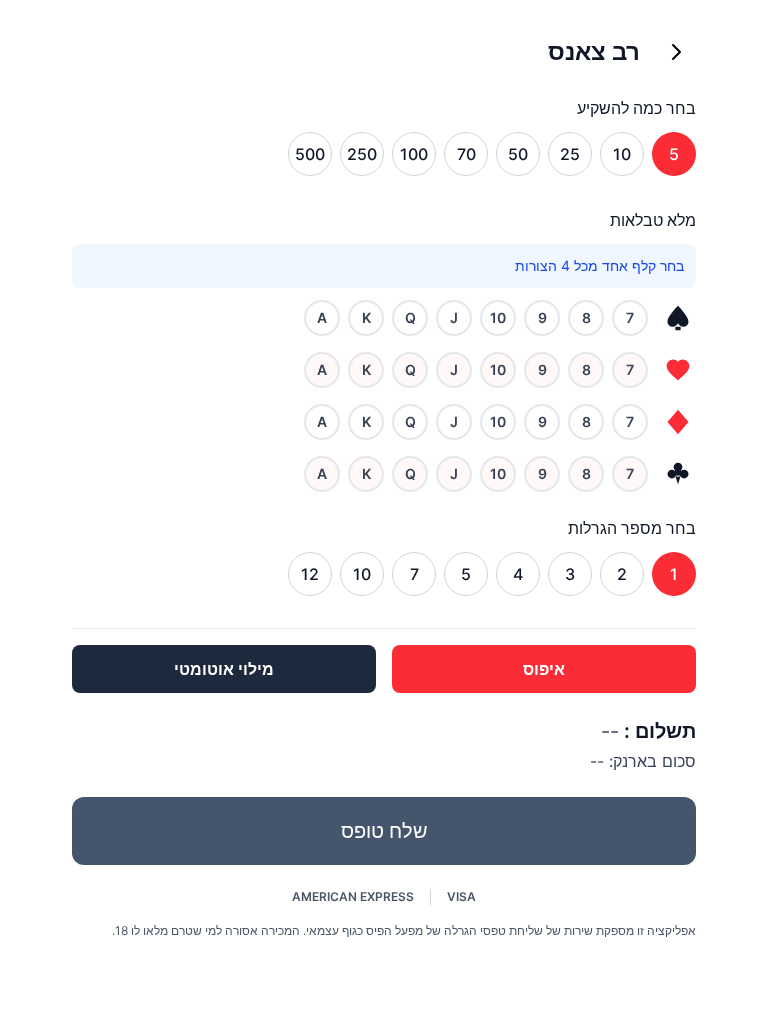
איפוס (544, 669)
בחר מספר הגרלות (632, 528)
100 (414, 154)
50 (518, 154)
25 (570, 154)
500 (310, 154)
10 (622, 154)
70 (466, 154)
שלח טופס (384, 831)
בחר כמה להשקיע (636, 108)
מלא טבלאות (653, 220)
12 (310, 574)
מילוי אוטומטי (224, 669)
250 (362, 154)
